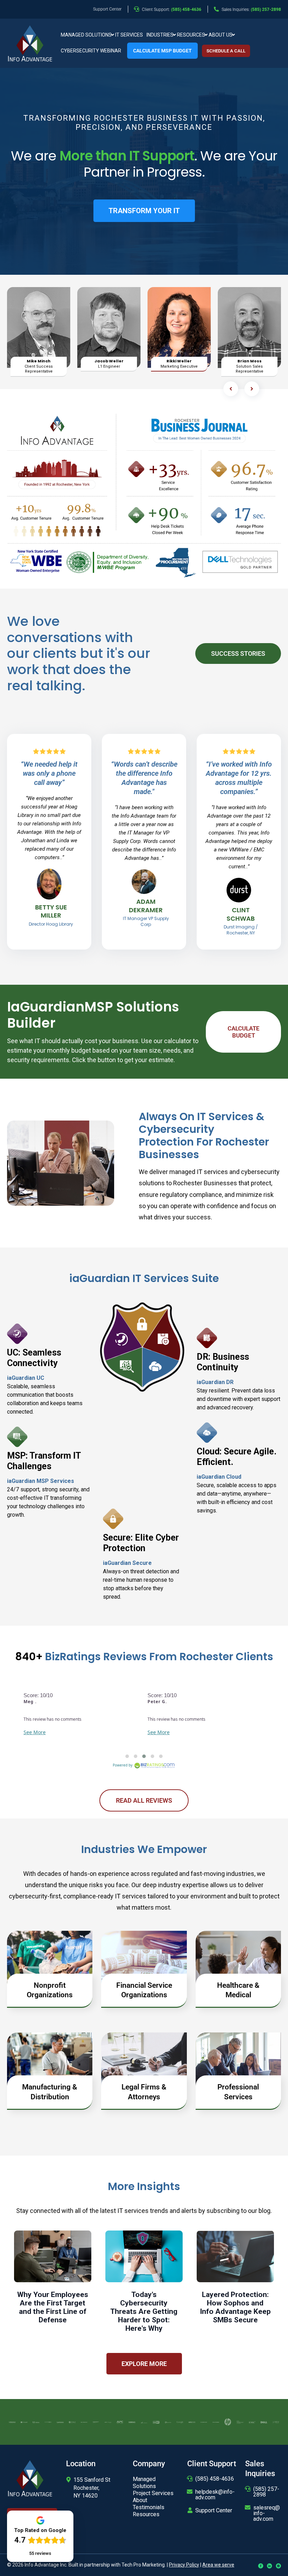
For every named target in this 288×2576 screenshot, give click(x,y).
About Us (221, 35)
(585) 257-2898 (266, 2492)
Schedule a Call (226, 51)
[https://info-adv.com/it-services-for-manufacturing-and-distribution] (50, 2062)
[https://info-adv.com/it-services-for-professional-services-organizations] (238, 2062)
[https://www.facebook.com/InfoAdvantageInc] (261, 2566)
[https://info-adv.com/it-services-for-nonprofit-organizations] (50, 1960)
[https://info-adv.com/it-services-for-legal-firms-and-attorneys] (144, 2062)
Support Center (214, 2510)
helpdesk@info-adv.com (215, 2495)
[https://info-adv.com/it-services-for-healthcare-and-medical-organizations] (238, 1960)
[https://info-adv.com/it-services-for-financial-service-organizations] (144, 1960)
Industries (160, 35)
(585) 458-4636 (215, 2479)
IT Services (129, 35)
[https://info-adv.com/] (30, 43)
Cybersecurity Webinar (91, 51)
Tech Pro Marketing (143, 2565)
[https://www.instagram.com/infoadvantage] (278, 2566)
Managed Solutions (86, 35)
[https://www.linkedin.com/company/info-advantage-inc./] (270, 2566)
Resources (191, 35)
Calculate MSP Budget (162, 51)
